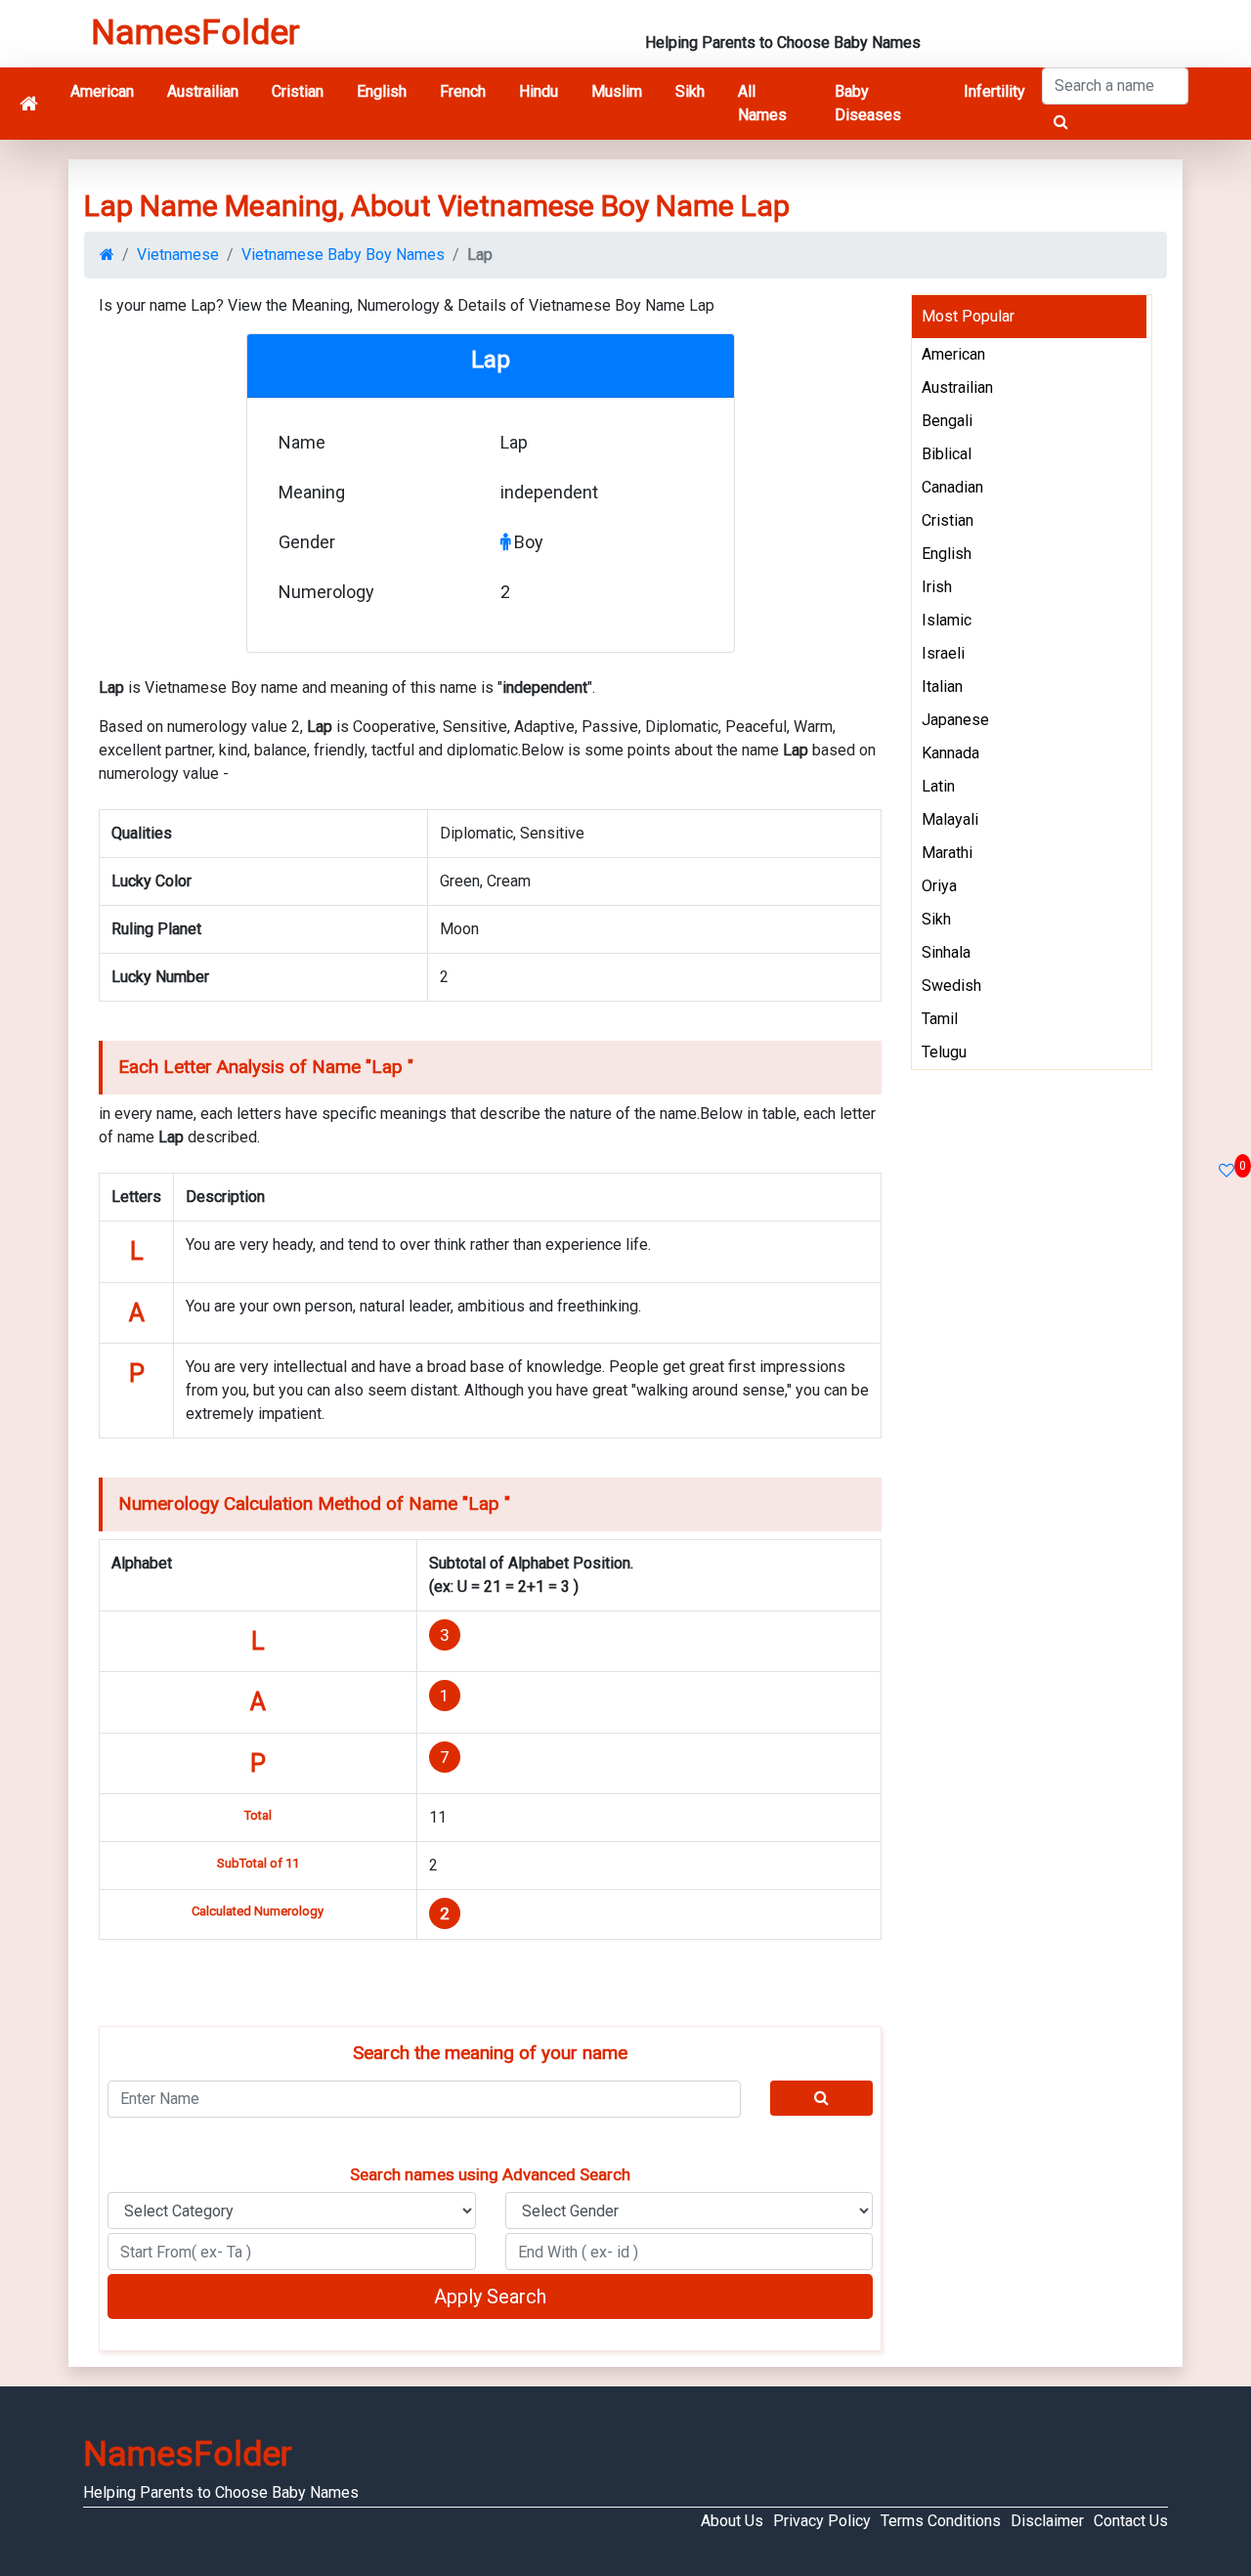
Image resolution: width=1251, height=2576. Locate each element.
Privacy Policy (822, 2521)
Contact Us (1131, 2521)
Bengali (947, 421)
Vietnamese (178, 255)
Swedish (951, 986)
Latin (938, 786)
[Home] (29, 104)
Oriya (939, 886)
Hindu (539, 91)
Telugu (944, 1052)
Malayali (950, 819)
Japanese (955, 720)
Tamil (940, 1019)
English (382, 91)
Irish (937, 587)
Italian (942, 687)
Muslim (617, 91)
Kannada (950, 753)
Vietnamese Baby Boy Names (343, 255)
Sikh (690, 91)
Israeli (943, 653)
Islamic (947, 620)
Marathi (947, 853)
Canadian (952, 487)
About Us (732, 2521)
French (463, 91)
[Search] (822, 2098)
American (102, 91)
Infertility (994, 91)
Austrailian (203, 91)
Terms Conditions (941, 2521)
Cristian (298, 91)
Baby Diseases (868, 103)
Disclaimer (1047, 2521)
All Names (762, 103)
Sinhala (946, 952)
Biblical (947, 454)
